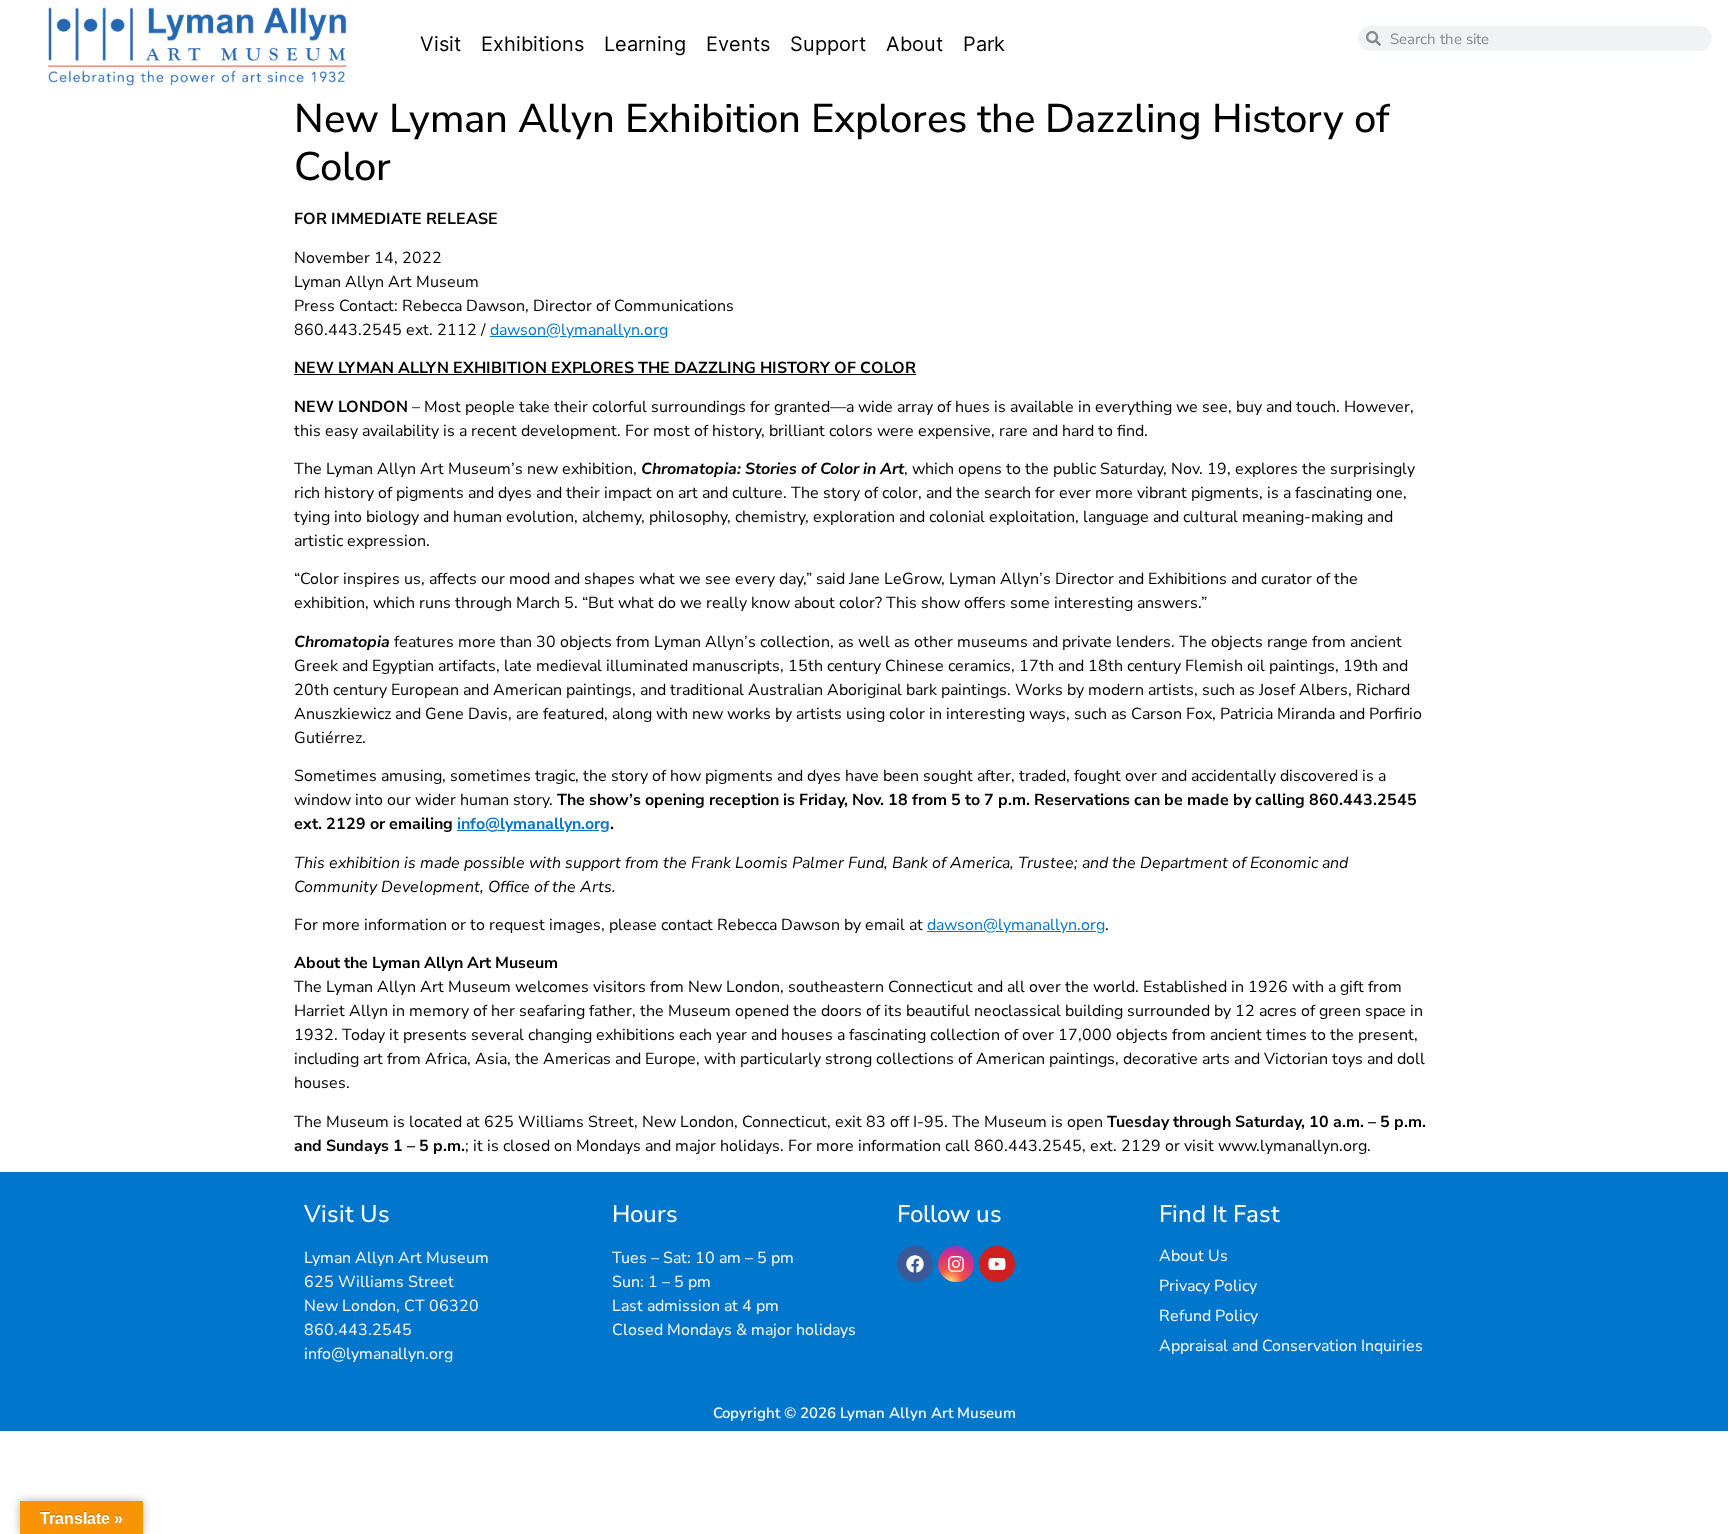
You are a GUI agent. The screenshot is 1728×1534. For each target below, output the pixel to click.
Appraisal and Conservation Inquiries (1291, 1346)
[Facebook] (915, 1264)
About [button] (914, 44)
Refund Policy (1208, 1316)
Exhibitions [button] (532, 44)
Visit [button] (440, 44)
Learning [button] (645, 44)
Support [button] (828, 44)
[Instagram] (956, 1264)
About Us (1193, 1256)
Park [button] (984, 44)
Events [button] (738, 44)
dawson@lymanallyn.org (579, 330)
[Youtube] (997, 1264)
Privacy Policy (1208, 1286)
